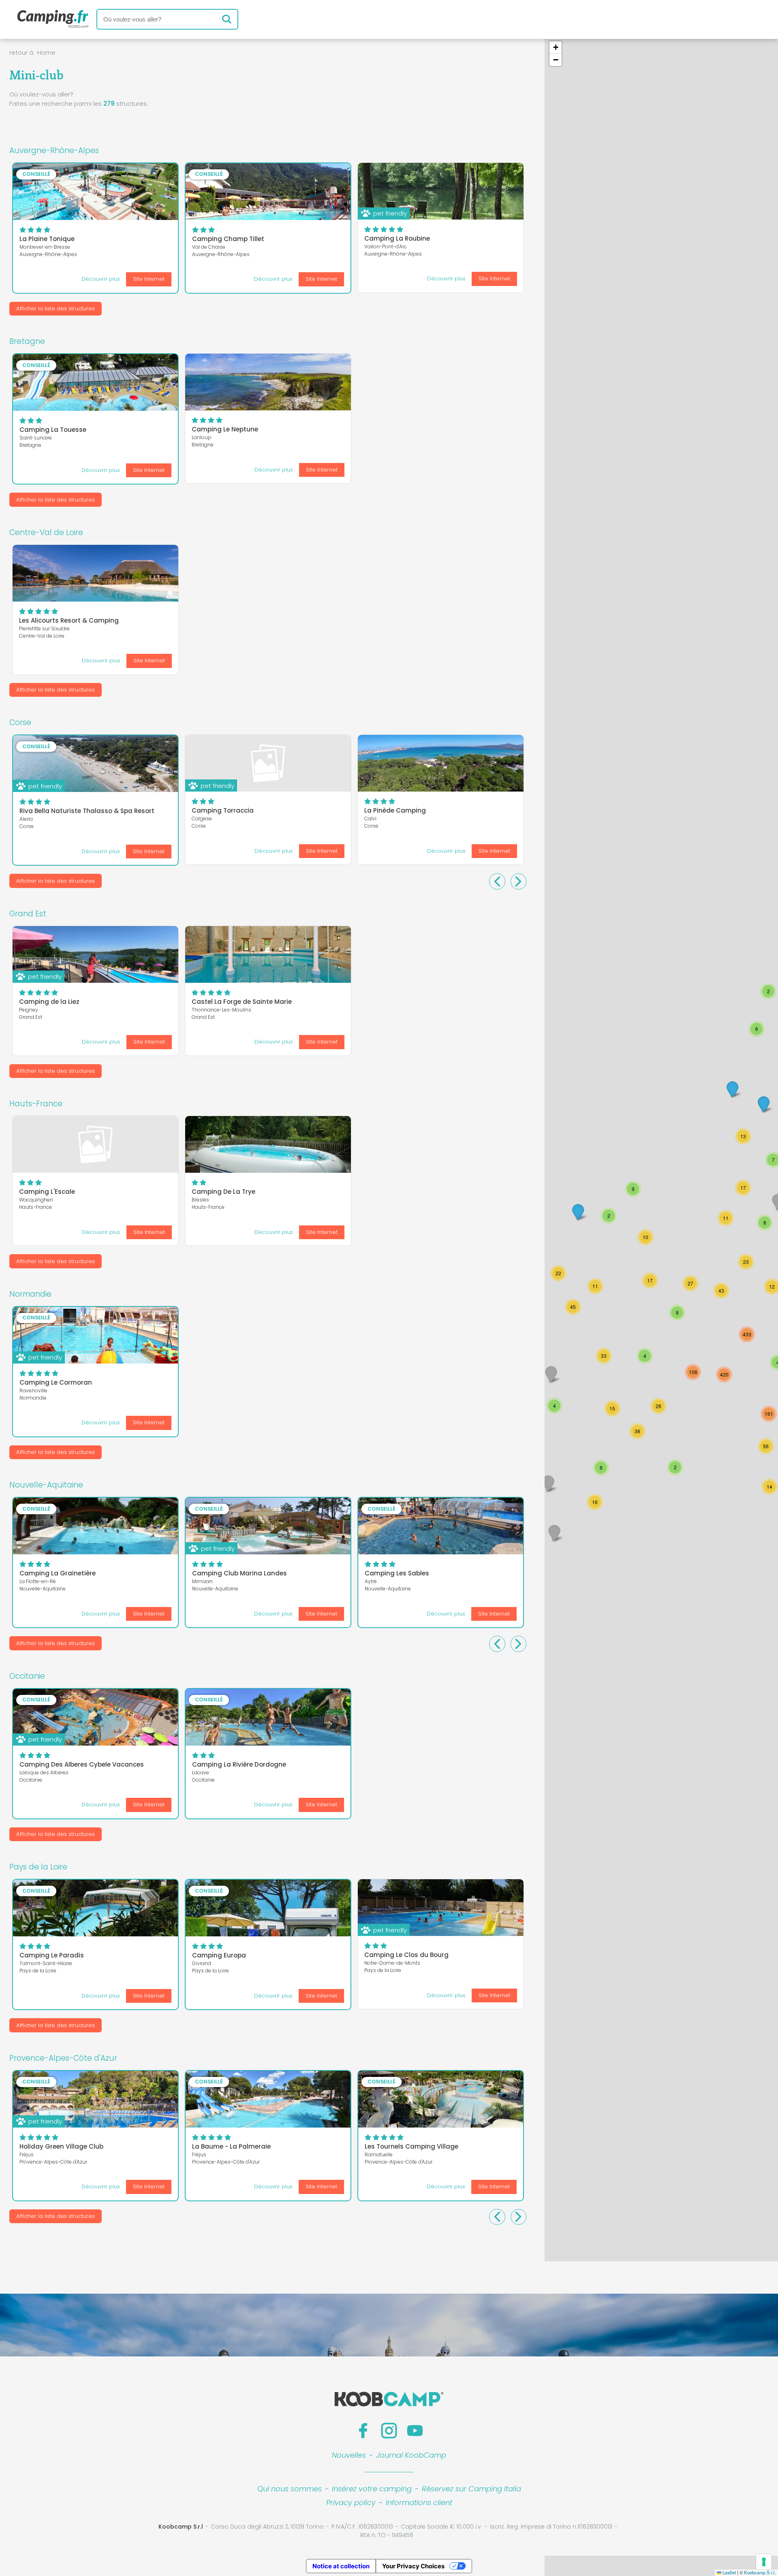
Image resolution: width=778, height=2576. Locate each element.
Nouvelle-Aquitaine (46, 1485)
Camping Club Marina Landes (239, 1573)
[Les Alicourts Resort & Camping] (95, 573)
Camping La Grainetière (58, 1573)
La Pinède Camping (395, 810)
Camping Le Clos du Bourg (406, 1955)
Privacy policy (351, 2502)
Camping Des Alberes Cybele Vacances (82, 1764)
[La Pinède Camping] (441, 763)
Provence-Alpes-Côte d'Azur (63, 2058)
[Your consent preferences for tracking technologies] (764, 2562)
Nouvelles (349, 2455)
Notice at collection (341, 2566)
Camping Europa (219, 1955)
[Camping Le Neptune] (268, 382)
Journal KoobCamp (411, 2455)
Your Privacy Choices (413, 2566)
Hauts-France (36, 1104)
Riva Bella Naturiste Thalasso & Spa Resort (87, 811)
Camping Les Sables (397, 1573)
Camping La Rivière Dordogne (239, 1764)
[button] (769, 1487)
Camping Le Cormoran (56, 1382)
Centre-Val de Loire (46, 532)
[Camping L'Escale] (95, 1144)
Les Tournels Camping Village (411, 2146)
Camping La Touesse (53, 430)
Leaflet (729, 2572)
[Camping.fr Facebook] (363, 2431)
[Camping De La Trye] (268, 1144)
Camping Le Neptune (225, 429)
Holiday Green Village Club (61, 2146)
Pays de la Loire (38, 1867)
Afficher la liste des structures (56, 308)
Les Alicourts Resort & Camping (69, 620)
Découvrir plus (101, 279)
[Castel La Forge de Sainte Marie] (268, 954)
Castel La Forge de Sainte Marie (242, 1002)
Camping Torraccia (223, 810)
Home (46, 52)
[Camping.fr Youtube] (415, 2431)
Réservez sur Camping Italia (471, 2489)
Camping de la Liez (49, 1002)
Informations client (419, 2502)
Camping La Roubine (397, 238)
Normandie (30, 1294)
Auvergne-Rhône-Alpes (54, 150)
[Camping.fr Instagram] (389, 2431)
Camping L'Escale (47, 1192)
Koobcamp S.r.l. (760, 2572)
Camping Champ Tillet (228, 239)
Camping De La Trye (223, 1192)
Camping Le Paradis (52, 1955)
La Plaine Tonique (47, 239)
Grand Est (28, 914)
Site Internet (149, 279)
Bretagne (27, 341)
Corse (20, 722)
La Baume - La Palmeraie (231, 2146)
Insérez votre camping (372, 2489)
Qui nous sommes (290, 2489)
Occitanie (27, 1676)
